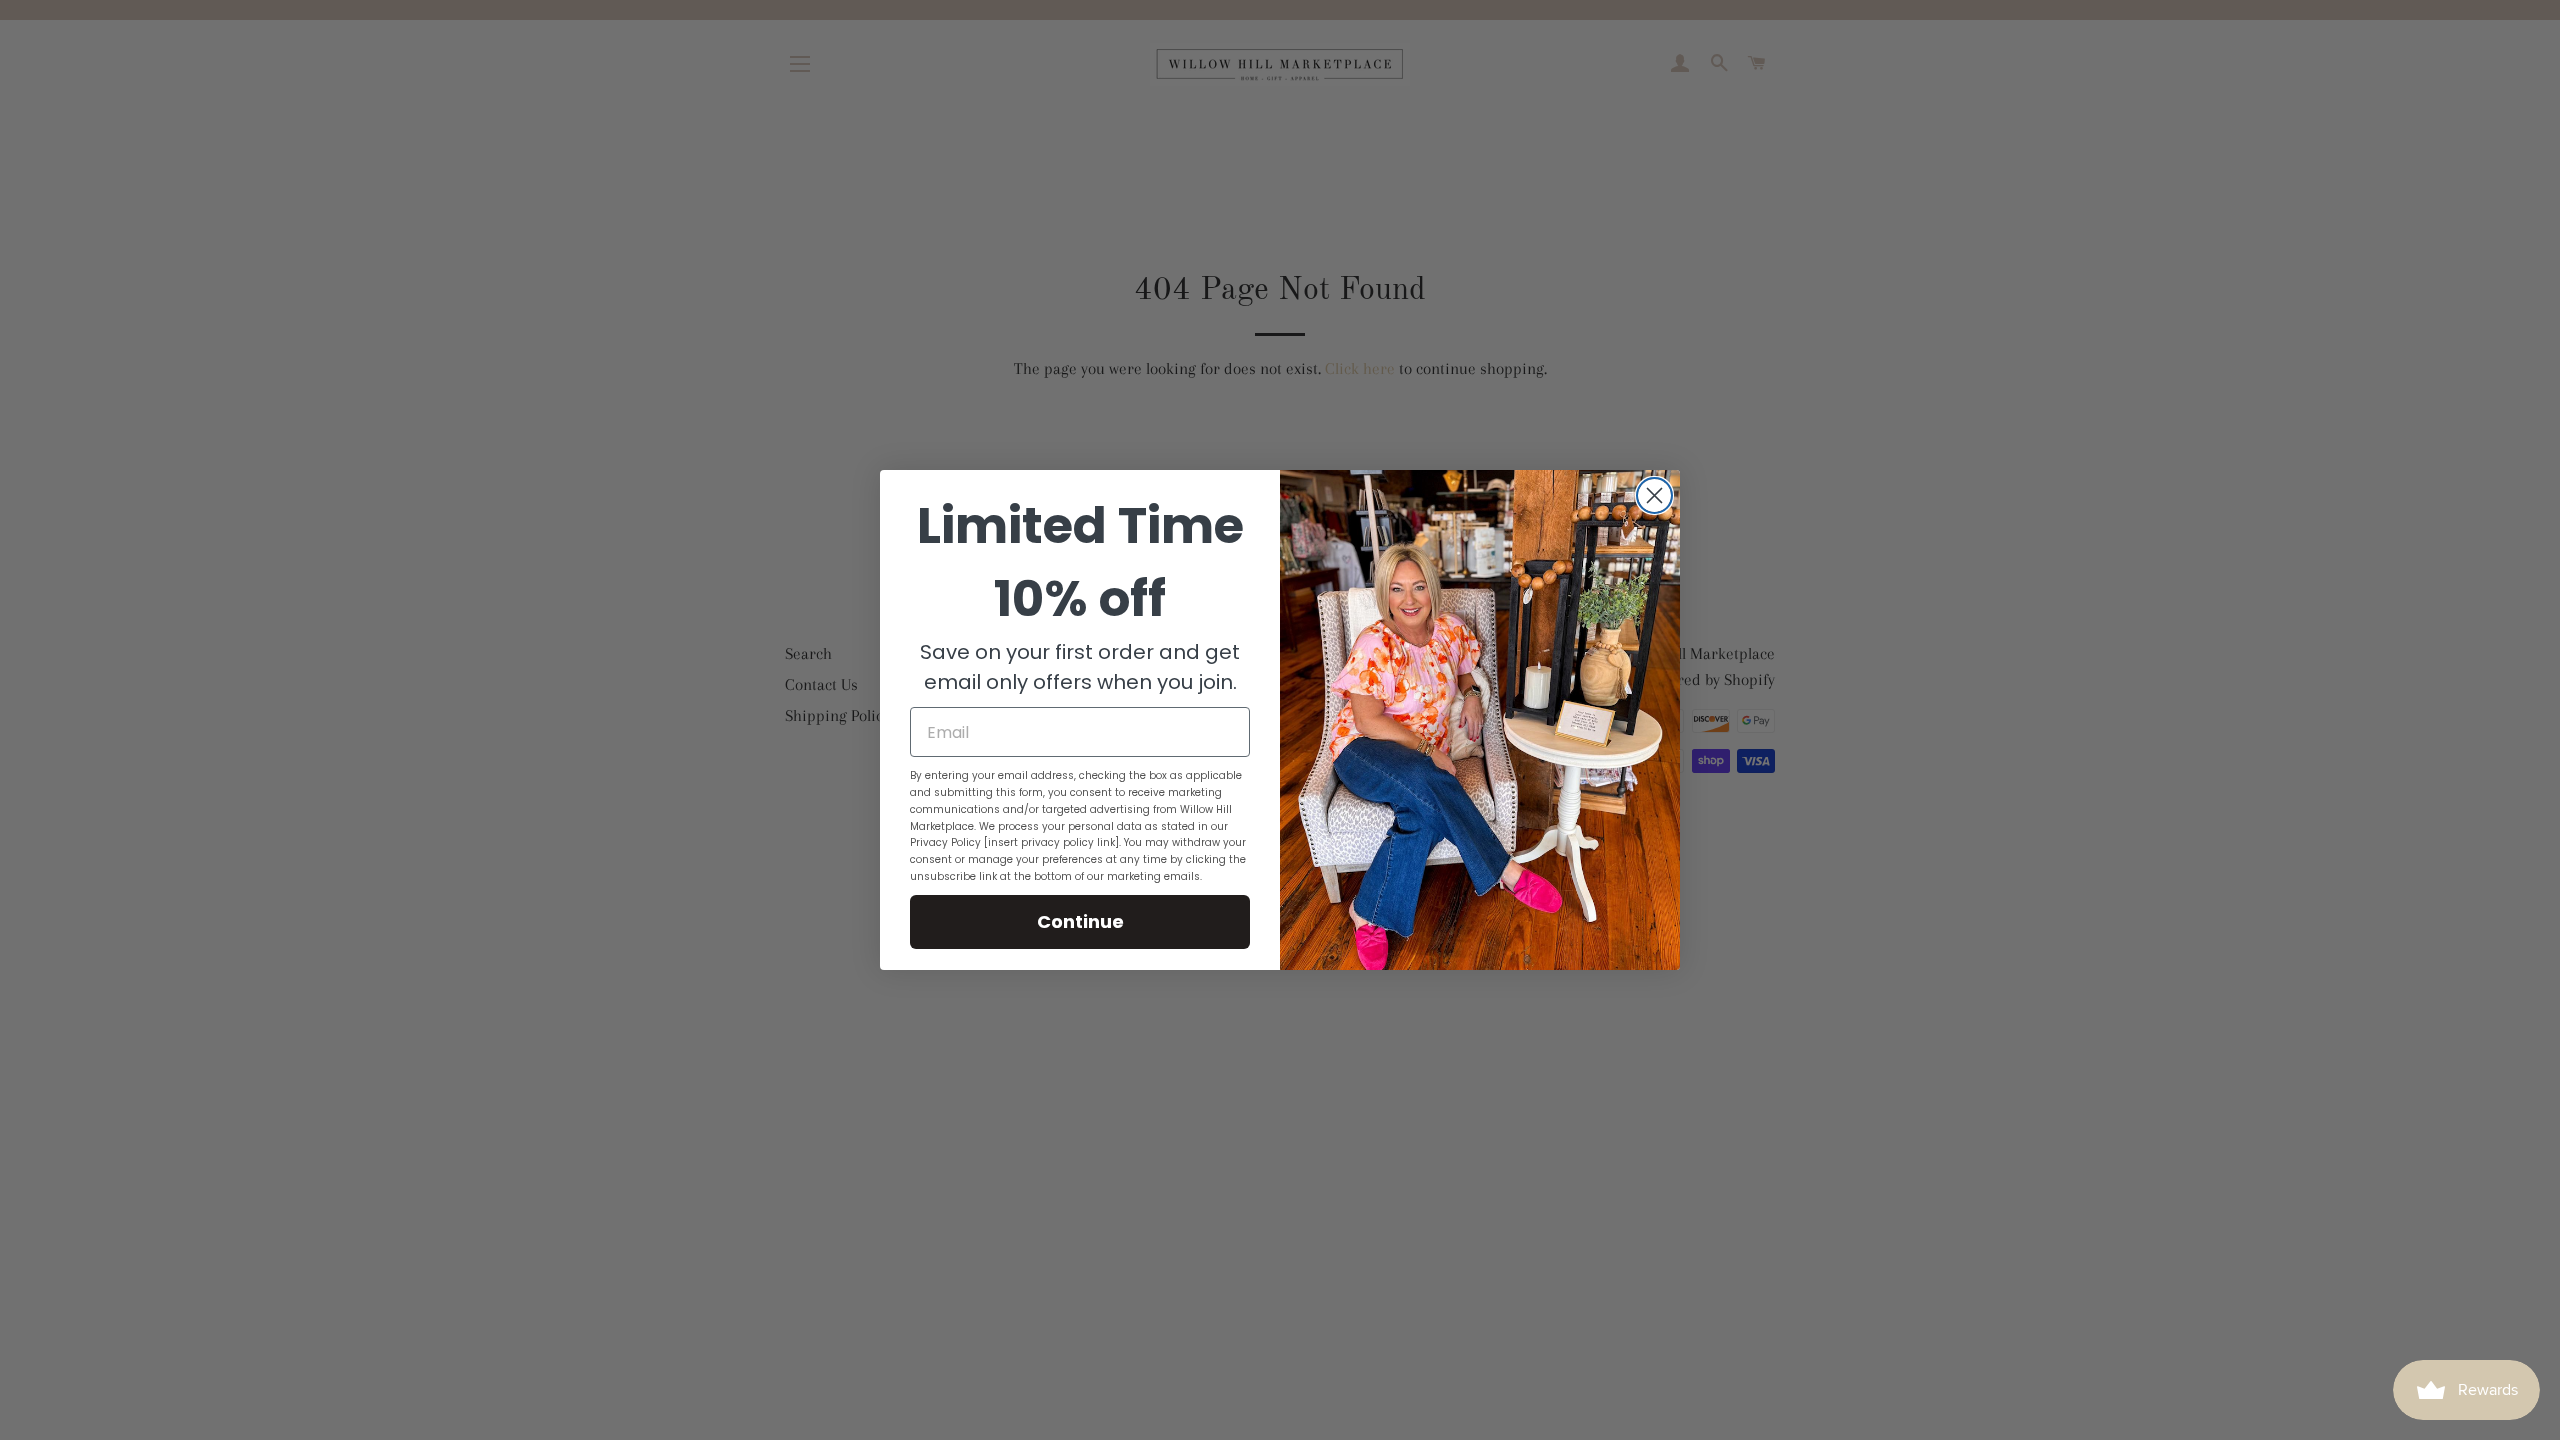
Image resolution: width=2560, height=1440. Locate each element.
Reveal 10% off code (1280, 229)
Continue (1080, 921)
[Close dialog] (1654, 495)
